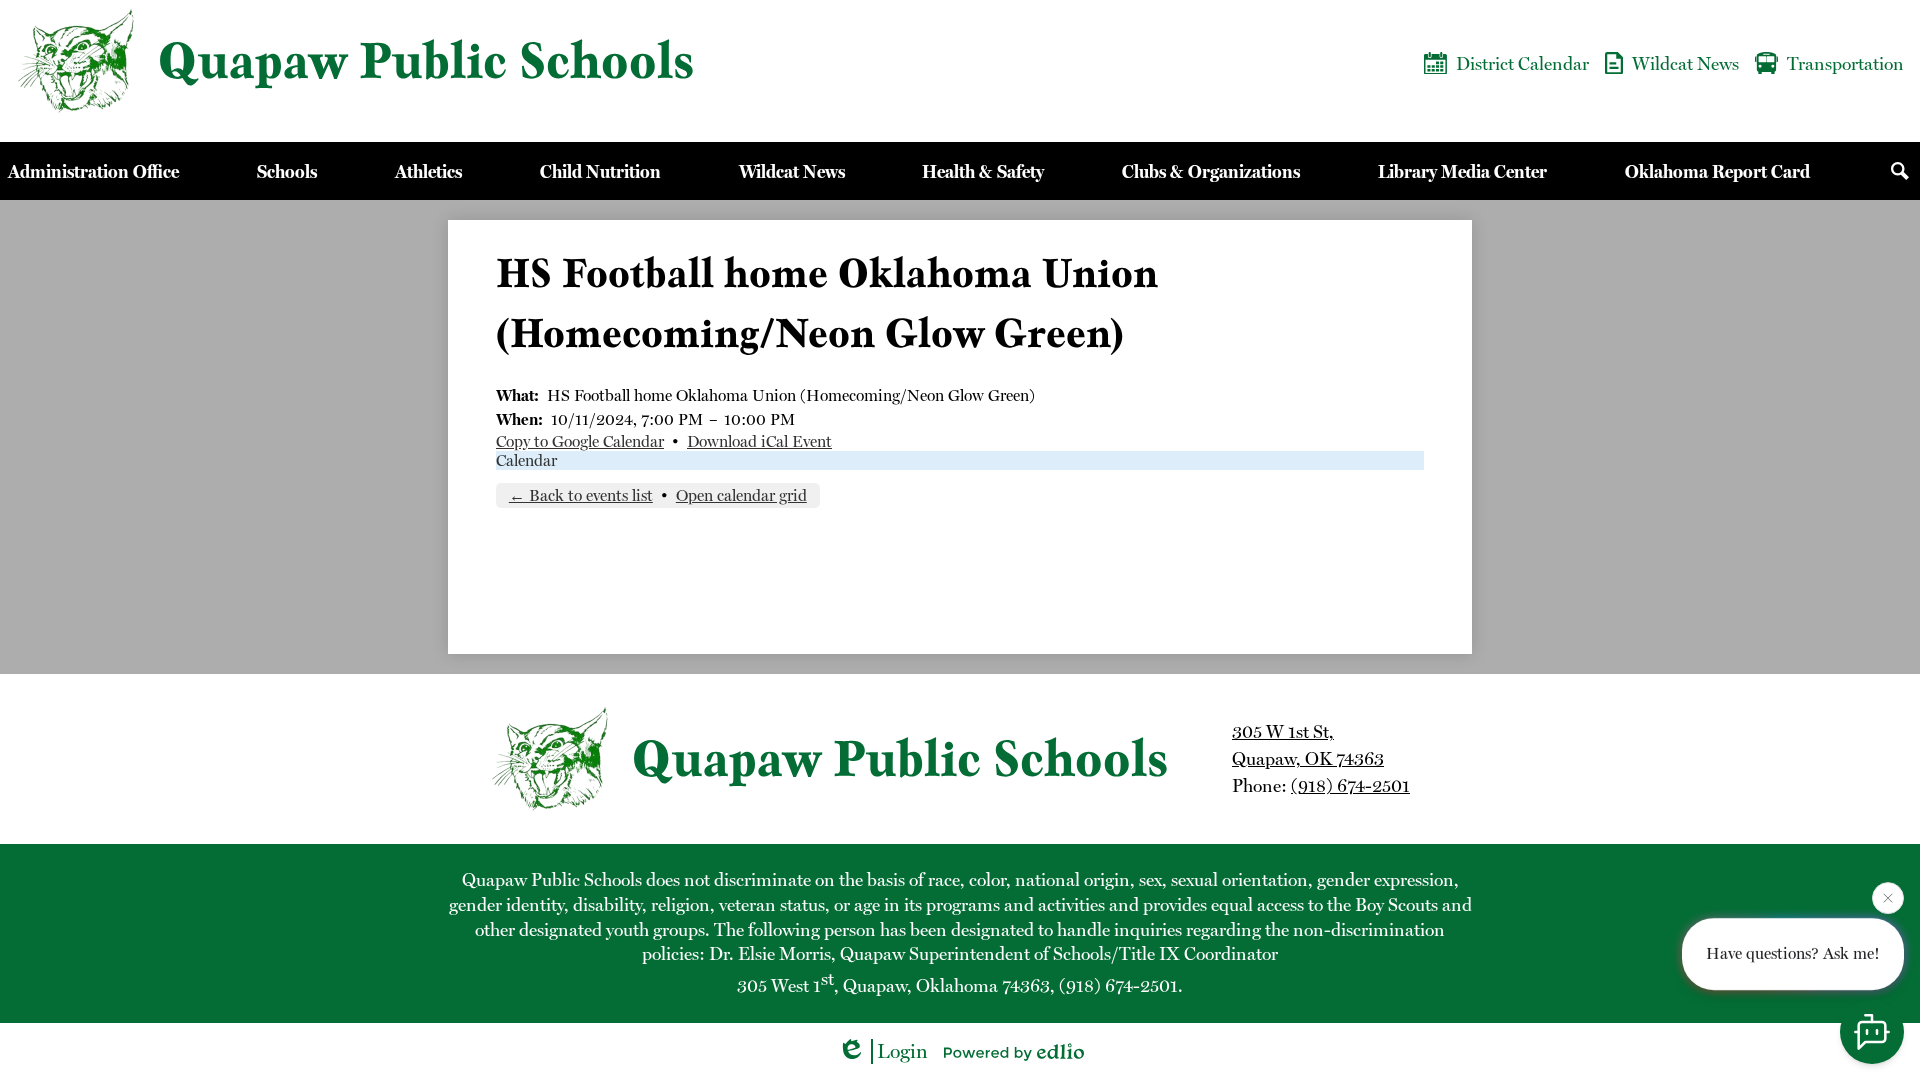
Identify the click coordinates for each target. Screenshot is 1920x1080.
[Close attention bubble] (1888, 896)
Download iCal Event (759, 441)
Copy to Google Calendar (580, 441)
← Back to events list (581, 495)
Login (902, 1051)
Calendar (526, 460)
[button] (93, 171)
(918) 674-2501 (1350, 785)
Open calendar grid (741, 495)
